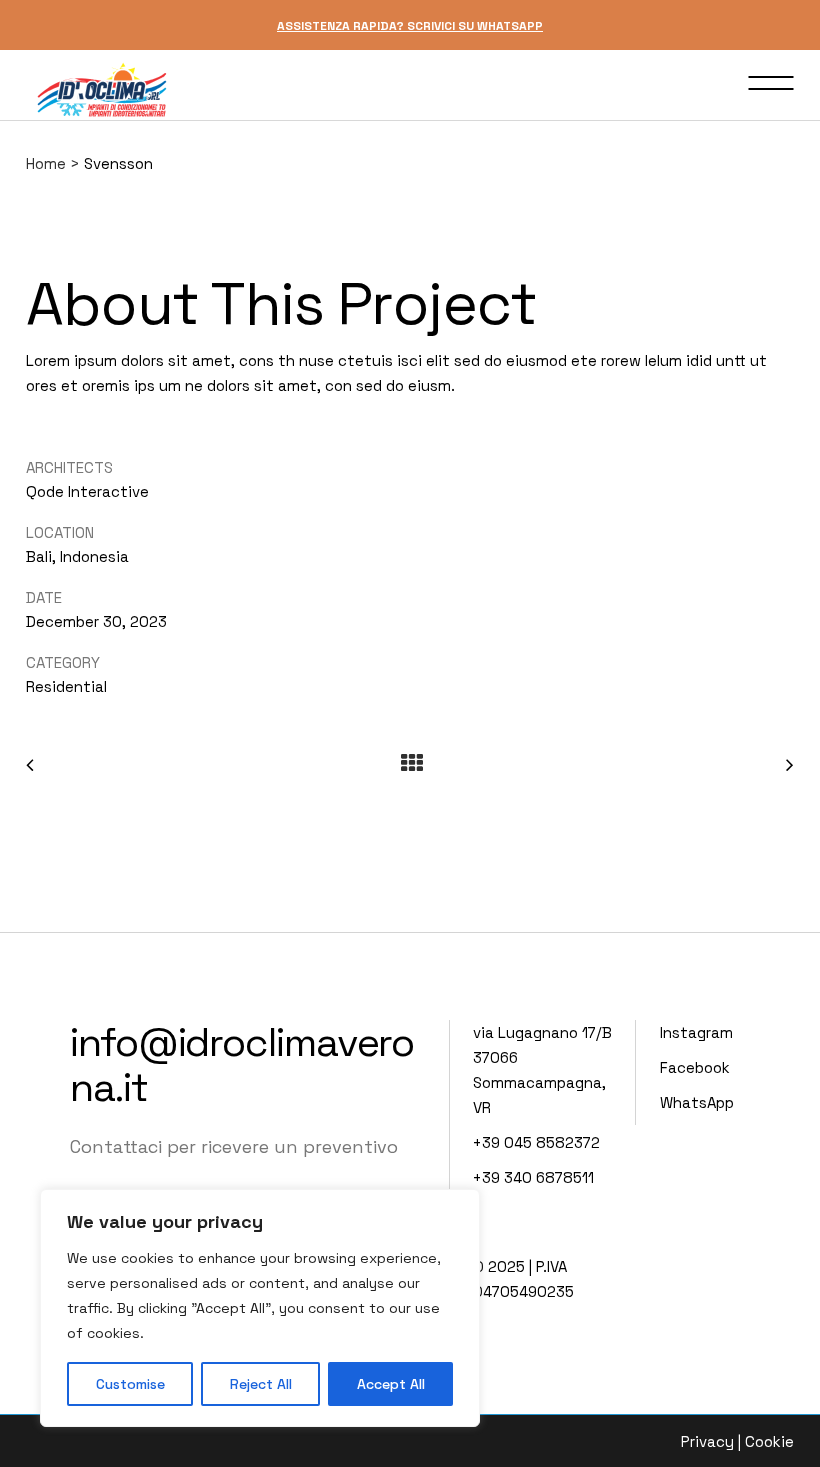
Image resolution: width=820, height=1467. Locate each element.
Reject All (261, 1384)
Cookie (769, 1441)
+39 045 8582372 (536, 1142)
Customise (130, 1384)
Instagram (696, 1032)
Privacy (707, 1441)
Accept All (391, 1384)
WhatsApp (697, 1102)
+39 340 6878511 (533, 1177)
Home (46, 163)
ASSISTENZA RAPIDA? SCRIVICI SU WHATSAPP (410, 26)
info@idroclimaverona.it (242, 1065)
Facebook (695, 1067)
